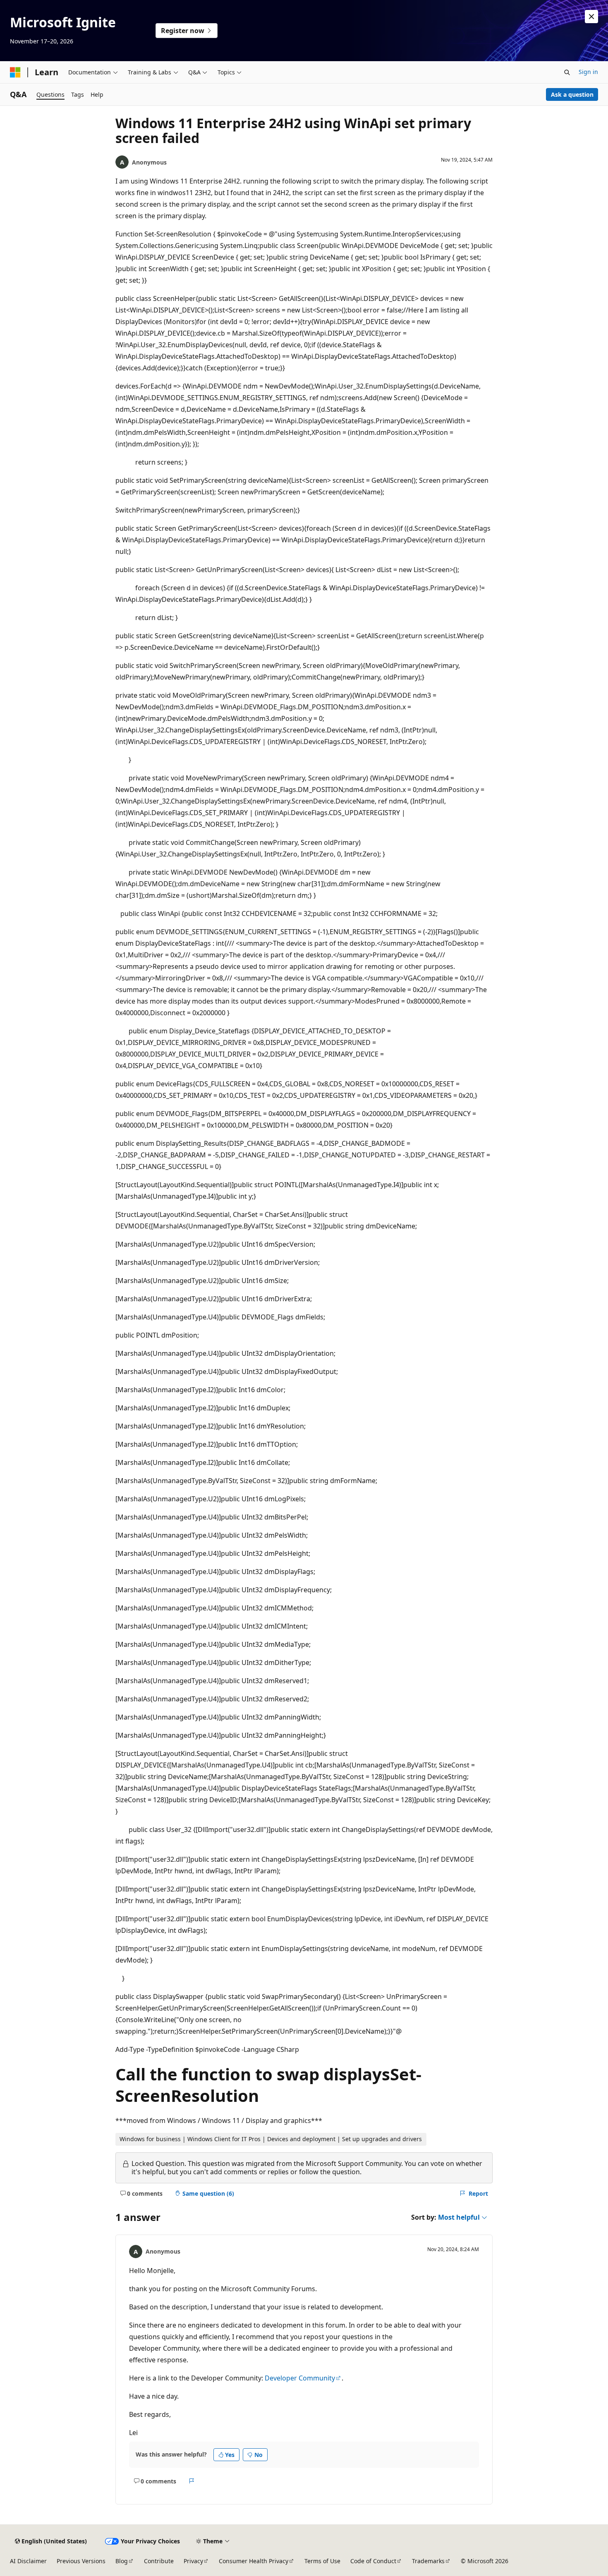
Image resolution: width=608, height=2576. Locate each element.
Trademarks (428, 2561)
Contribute (159, 2561)
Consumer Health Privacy (254, 2561)
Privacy (193, 2561)
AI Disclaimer (28, 2561)
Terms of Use (322, 2561)
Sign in (588, 72)
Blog (122, 2561)
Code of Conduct (373, 2561)
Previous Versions (81, 2561)
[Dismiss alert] (591, 17)
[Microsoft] (15, 72)
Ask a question (572, 94)
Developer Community (300, 2378)
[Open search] (567, 72)
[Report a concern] (192, 2481)
